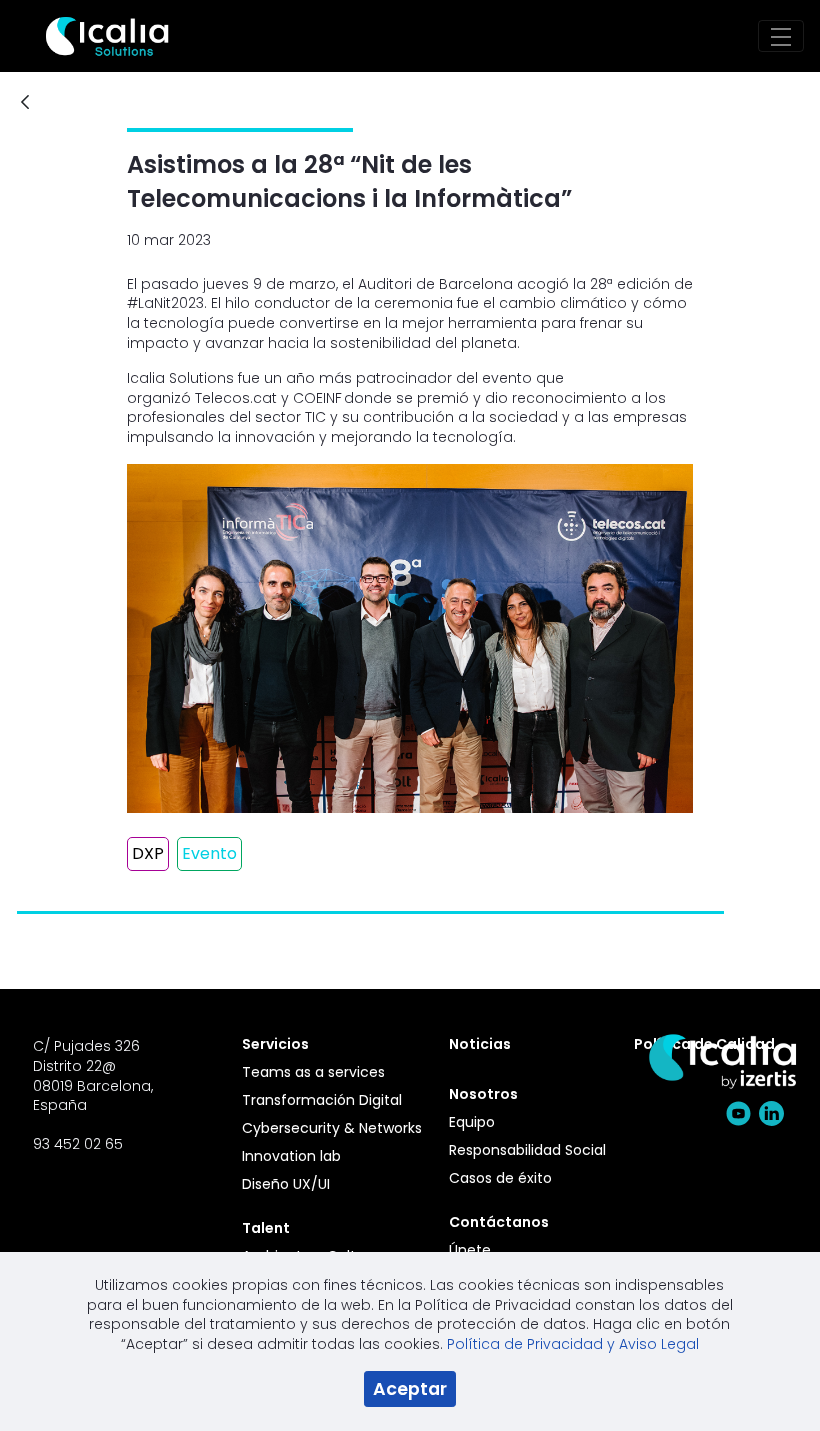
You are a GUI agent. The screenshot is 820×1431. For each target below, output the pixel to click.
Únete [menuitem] (470, 1250)
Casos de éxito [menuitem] (500, 1178)
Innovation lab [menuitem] (291, 1156)
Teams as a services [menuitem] (313, 1072)
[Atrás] (25, 103)
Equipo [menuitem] (472, 1122)
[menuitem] (334, 1044)
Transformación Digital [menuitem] (322, 1100)
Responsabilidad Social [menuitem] (527, 1150)
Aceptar (410, 1389)
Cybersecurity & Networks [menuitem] (332, 1128)
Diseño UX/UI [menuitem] (286, 1184)
